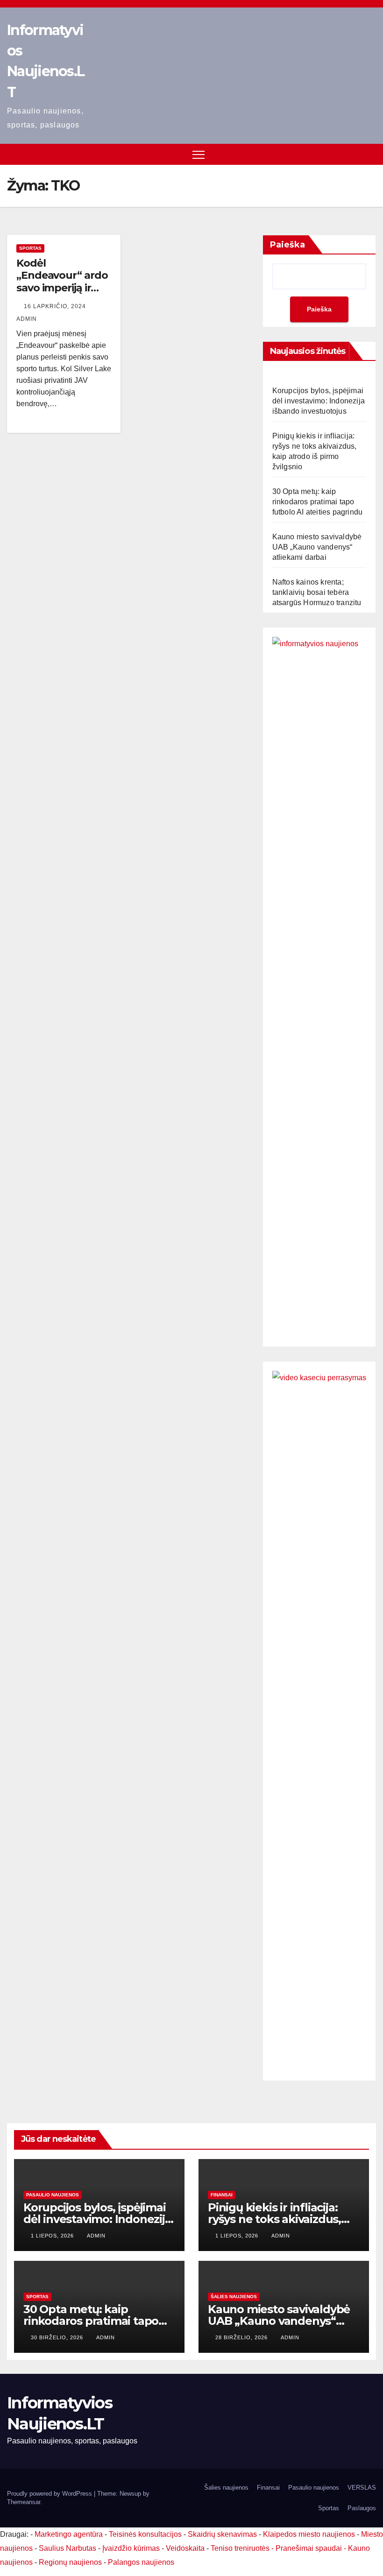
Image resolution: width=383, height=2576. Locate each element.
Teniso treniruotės (240, 2548)
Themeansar (24, 2502)
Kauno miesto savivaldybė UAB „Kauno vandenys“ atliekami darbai (317, 547)
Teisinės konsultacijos (145, 2534)
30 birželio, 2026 (58, 2337)
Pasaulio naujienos (53, 2195)
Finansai (222, 2195)
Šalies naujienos (234, 2297)
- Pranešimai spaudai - (310, 2548)
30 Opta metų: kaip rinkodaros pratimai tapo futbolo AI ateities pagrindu (318, 502)
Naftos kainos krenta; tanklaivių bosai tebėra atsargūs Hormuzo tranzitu (317, 592)
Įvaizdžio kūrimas (131, 2548)
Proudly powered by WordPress (50, 2494)
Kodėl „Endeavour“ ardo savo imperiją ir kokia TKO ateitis (62, 282)
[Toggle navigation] (199, 154)
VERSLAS (362, 2488)
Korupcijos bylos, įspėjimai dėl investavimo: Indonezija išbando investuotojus (319, 401)
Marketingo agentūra (69, 2534)
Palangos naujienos (141, 2562)
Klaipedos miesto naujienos (309, 2534)
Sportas (30, 248)
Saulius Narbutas (67, 2548)
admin (96, 2236)
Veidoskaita (185, 2548)
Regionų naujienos (70, 2562)
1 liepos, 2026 (53, 2236)
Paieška (287, 245)
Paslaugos (362, 2508)
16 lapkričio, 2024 (56, 306)
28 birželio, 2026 (242, 2337)
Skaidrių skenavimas (222, 2534)
